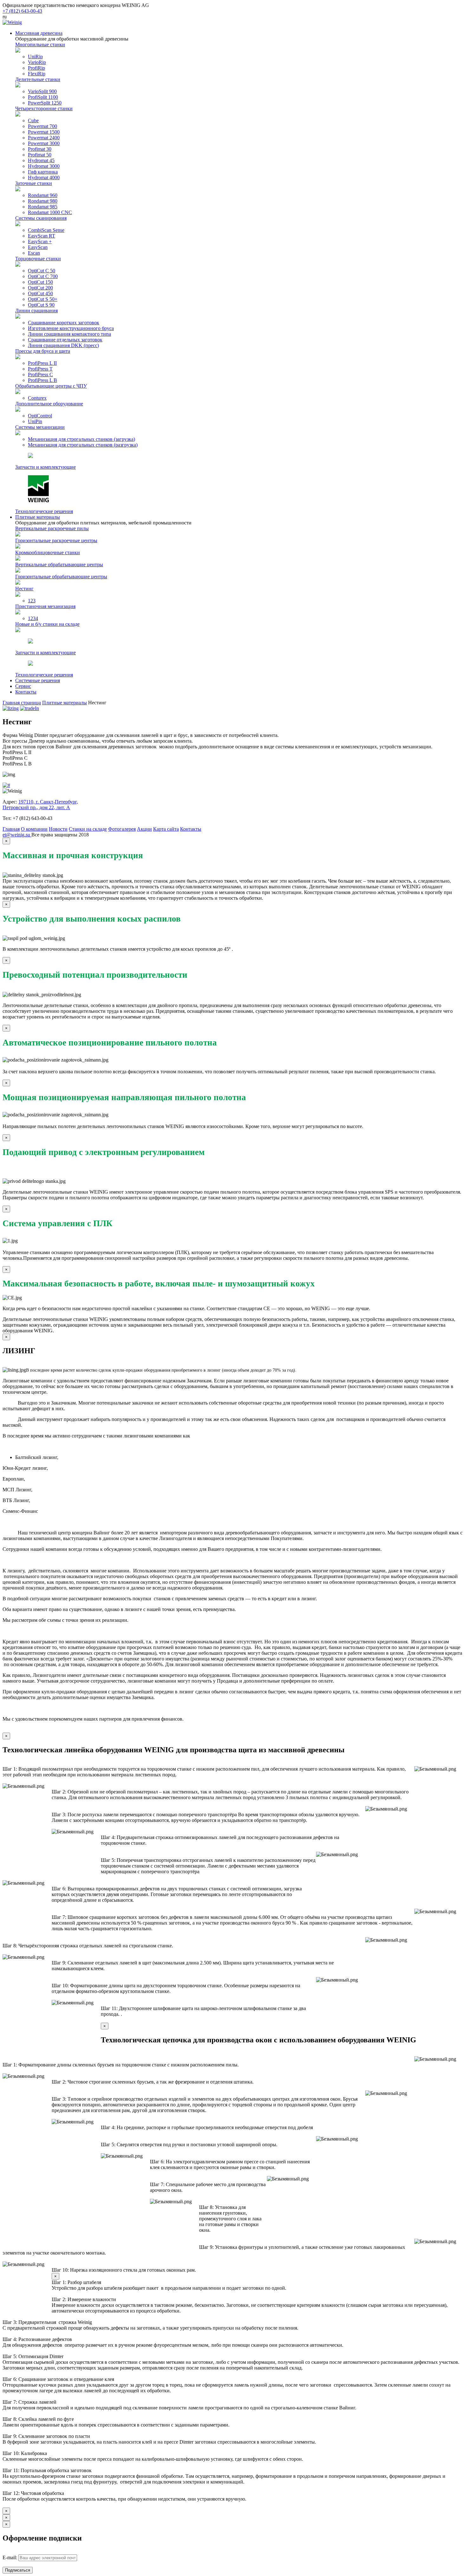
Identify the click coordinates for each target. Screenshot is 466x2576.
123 (32, 601)
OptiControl (40, 416)
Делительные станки (38, 79)
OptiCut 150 (40, 282)
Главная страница (22, 703)
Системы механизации (40, 427)
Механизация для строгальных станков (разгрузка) (83, 445)
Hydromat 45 (41, 160)
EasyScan (38, 247)
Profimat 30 (40, 149)
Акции (144, 829)
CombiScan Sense (46, 230)
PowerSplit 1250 (45, 103)
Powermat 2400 (44, 138)
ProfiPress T (40, 369)
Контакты (26, 692)
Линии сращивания (36, 311)
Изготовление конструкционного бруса (71, 328)
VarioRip (37, 62)
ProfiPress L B (42, 380)
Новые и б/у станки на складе (47, 624)
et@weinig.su (17, 835)
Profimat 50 (40, 155)
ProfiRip (36, 68)
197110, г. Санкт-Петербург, (48, 802)
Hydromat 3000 (44, 166)
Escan (34, 253)
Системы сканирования (41, 218)
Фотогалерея (122, 829)
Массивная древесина (39, 33)
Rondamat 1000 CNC (50, 212)
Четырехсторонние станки (44, 108)
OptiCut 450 (40, 293)
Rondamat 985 (43, 207)
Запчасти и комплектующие (45, 467)
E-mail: (10, 2557)
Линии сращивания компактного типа (69, 334)
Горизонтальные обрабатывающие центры (61, 577)
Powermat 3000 (44, 143)
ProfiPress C (40, 374)
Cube (33, 121)
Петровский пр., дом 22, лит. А (36, 807)
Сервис (23, 686)
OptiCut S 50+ (43, 299)
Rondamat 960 (43, 195)
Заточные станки (34, 183)
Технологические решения (44, 511)
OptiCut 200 (40, 288)
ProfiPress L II (42, 363)
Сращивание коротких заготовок (64, 323)
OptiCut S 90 (41, 305)
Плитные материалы (38, 517)
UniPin (35, 421)
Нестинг (24, 589)
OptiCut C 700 (43, 276)
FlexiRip (37, 74)
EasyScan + (40, 241)
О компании (34, 829)
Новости (58, 829)
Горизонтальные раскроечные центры (56, 540)
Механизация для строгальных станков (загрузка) (81, 439)
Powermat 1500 (44, 132)
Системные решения (38, 680)
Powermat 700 (42, 126)
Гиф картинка (43, 172)
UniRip (35, 57)
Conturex (37, 398)
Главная (11, 829)
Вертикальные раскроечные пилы (52, 528)
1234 (33, 618)
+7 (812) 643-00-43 (22, 11)
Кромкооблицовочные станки (48, 552)
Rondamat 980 (43, 201)
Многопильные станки (40, 44)
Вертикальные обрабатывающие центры (59, 565)
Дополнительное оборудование (49, 404)
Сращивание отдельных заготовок (65, 340)
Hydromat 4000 (44, 178)
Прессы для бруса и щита (43, 351)
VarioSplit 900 (42, 91)
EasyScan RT (42, 236)
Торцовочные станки (38, 259)
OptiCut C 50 (42, 271)
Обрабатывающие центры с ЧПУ (51, 386)
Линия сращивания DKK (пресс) (63, 345)
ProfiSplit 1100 (43, 97)
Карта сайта (166, 829)
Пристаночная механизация (45, 606)
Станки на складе (88, 829)
